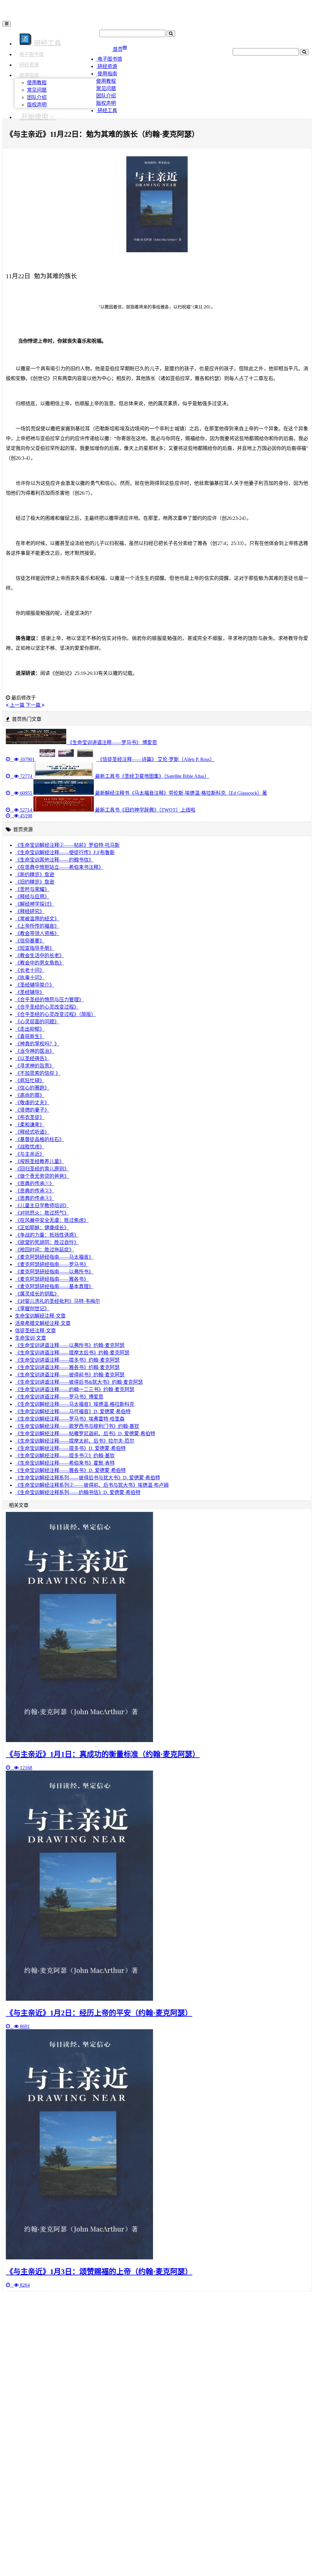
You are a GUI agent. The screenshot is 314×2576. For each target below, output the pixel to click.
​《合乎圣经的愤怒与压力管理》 (49, 1000)
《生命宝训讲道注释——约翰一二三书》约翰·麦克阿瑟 (75, 1389)
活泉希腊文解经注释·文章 (43, 1323)
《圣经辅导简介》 (35, 985)
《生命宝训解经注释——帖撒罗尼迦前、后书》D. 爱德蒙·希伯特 (85, 1434)
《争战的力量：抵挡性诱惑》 (47, 1235)
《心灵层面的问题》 (37, 1022)
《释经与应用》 (32, 897)
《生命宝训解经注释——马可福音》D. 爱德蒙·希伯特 (73, 1412)
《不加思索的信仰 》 (38, 1073)
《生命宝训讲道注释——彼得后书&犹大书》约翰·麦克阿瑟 (79, 1382)
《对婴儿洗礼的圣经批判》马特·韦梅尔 (57, 1301)
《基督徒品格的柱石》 (40, 1139)
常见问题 (37, 90)
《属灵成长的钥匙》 (37, 1294)
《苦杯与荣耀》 (32, 889)
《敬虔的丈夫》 (32, 1103)
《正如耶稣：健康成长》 (42, 1228)
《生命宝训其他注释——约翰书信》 (54, 860)
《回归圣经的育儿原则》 (42, 1169)
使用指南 (29, 75)
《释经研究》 (30, 911)
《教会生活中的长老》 (40, 955)
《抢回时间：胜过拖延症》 (44, 1250)
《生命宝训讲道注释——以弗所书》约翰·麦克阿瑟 (70, 1345)
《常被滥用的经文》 (37, 919)
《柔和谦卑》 (30, 1125)
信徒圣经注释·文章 (35, 1331)
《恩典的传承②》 (35, 1191)
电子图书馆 (32, 54)
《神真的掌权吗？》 (37, 1044)
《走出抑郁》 (30, 1029)
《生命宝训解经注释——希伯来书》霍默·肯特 (65, 1463)
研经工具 (107, 110)
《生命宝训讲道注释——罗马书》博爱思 (59, 1397)
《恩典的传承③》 (35, 1198)
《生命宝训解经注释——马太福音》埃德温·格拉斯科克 (75, 1404)
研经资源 (29, 65)
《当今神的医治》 (35, 1051)
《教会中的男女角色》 (40, 963)
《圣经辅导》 (30, 992)
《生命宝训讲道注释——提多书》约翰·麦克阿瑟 (67, 1360)
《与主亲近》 (30, 1154)
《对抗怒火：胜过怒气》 (42, 1213)
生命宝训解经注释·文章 (40, 1316)
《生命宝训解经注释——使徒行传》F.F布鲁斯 (65, 852)
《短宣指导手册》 (35, 948)
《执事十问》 (30, 978)
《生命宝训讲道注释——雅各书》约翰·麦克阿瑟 (67, 1367)
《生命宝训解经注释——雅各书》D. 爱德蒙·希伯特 (70, 1470)
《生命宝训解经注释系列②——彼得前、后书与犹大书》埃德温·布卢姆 (92, 1485)
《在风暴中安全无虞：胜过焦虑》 (52, 1220)
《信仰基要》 (30, 941)
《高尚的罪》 (30, 1095)
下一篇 (34, 705)
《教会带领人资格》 (37, 933)
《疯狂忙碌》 (30, 1081)
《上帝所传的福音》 (37, 926)
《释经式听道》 (32, 1132)
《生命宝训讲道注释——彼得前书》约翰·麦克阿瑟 (70, 1375)
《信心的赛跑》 (32, 1088)
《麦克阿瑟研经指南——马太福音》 (54, 1257)
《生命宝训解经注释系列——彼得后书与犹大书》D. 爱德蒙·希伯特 (88, 1478)
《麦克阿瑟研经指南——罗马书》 (52, 1264)
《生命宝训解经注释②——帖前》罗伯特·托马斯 (67, 845)
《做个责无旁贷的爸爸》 (42, 1176)
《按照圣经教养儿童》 (40, 1161)
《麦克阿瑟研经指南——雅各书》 (52, 1279)
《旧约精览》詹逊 (35, 882)
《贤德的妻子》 (32, 1110)
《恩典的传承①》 (35, 1183)
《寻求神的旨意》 (35, 1066)
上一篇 (17, 705)
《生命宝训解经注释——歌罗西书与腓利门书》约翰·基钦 (77, 1426)
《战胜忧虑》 (30, 1147)
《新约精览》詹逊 (35, 875)
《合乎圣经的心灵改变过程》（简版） (56, 1014)
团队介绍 (37, 97)
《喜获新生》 (30, 1036)
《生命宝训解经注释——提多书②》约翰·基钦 (65, 1456)
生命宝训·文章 (31, 1338)
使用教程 (37, 83)
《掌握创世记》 (32, 1309)
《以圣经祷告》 (32, 1058)
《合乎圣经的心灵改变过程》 (47, 1007)
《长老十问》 (30, 970)
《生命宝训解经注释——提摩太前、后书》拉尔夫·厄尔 (75, 1441)
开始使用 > (37, 117)
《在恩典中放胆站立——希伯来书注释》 (59, 867)
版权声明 (37, 105)
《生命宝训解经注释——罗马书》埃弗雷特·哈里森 (70, 1419)
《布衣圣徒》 (30, 1117)
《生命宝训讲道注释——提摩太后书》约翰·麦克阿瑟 (72, 1353)
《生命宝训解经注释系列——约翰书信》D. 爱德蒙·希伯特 (78, 1492)
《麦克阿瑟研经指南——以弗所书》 (54, 1272)
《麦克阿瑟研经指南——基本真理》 (54, 1286)
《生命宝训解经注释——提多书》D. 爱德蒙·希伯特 (70, 1448)
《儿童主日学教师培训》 (42, 1206)
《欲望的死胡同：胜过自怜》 (47, 1242)
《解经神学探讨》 (35, 904)
